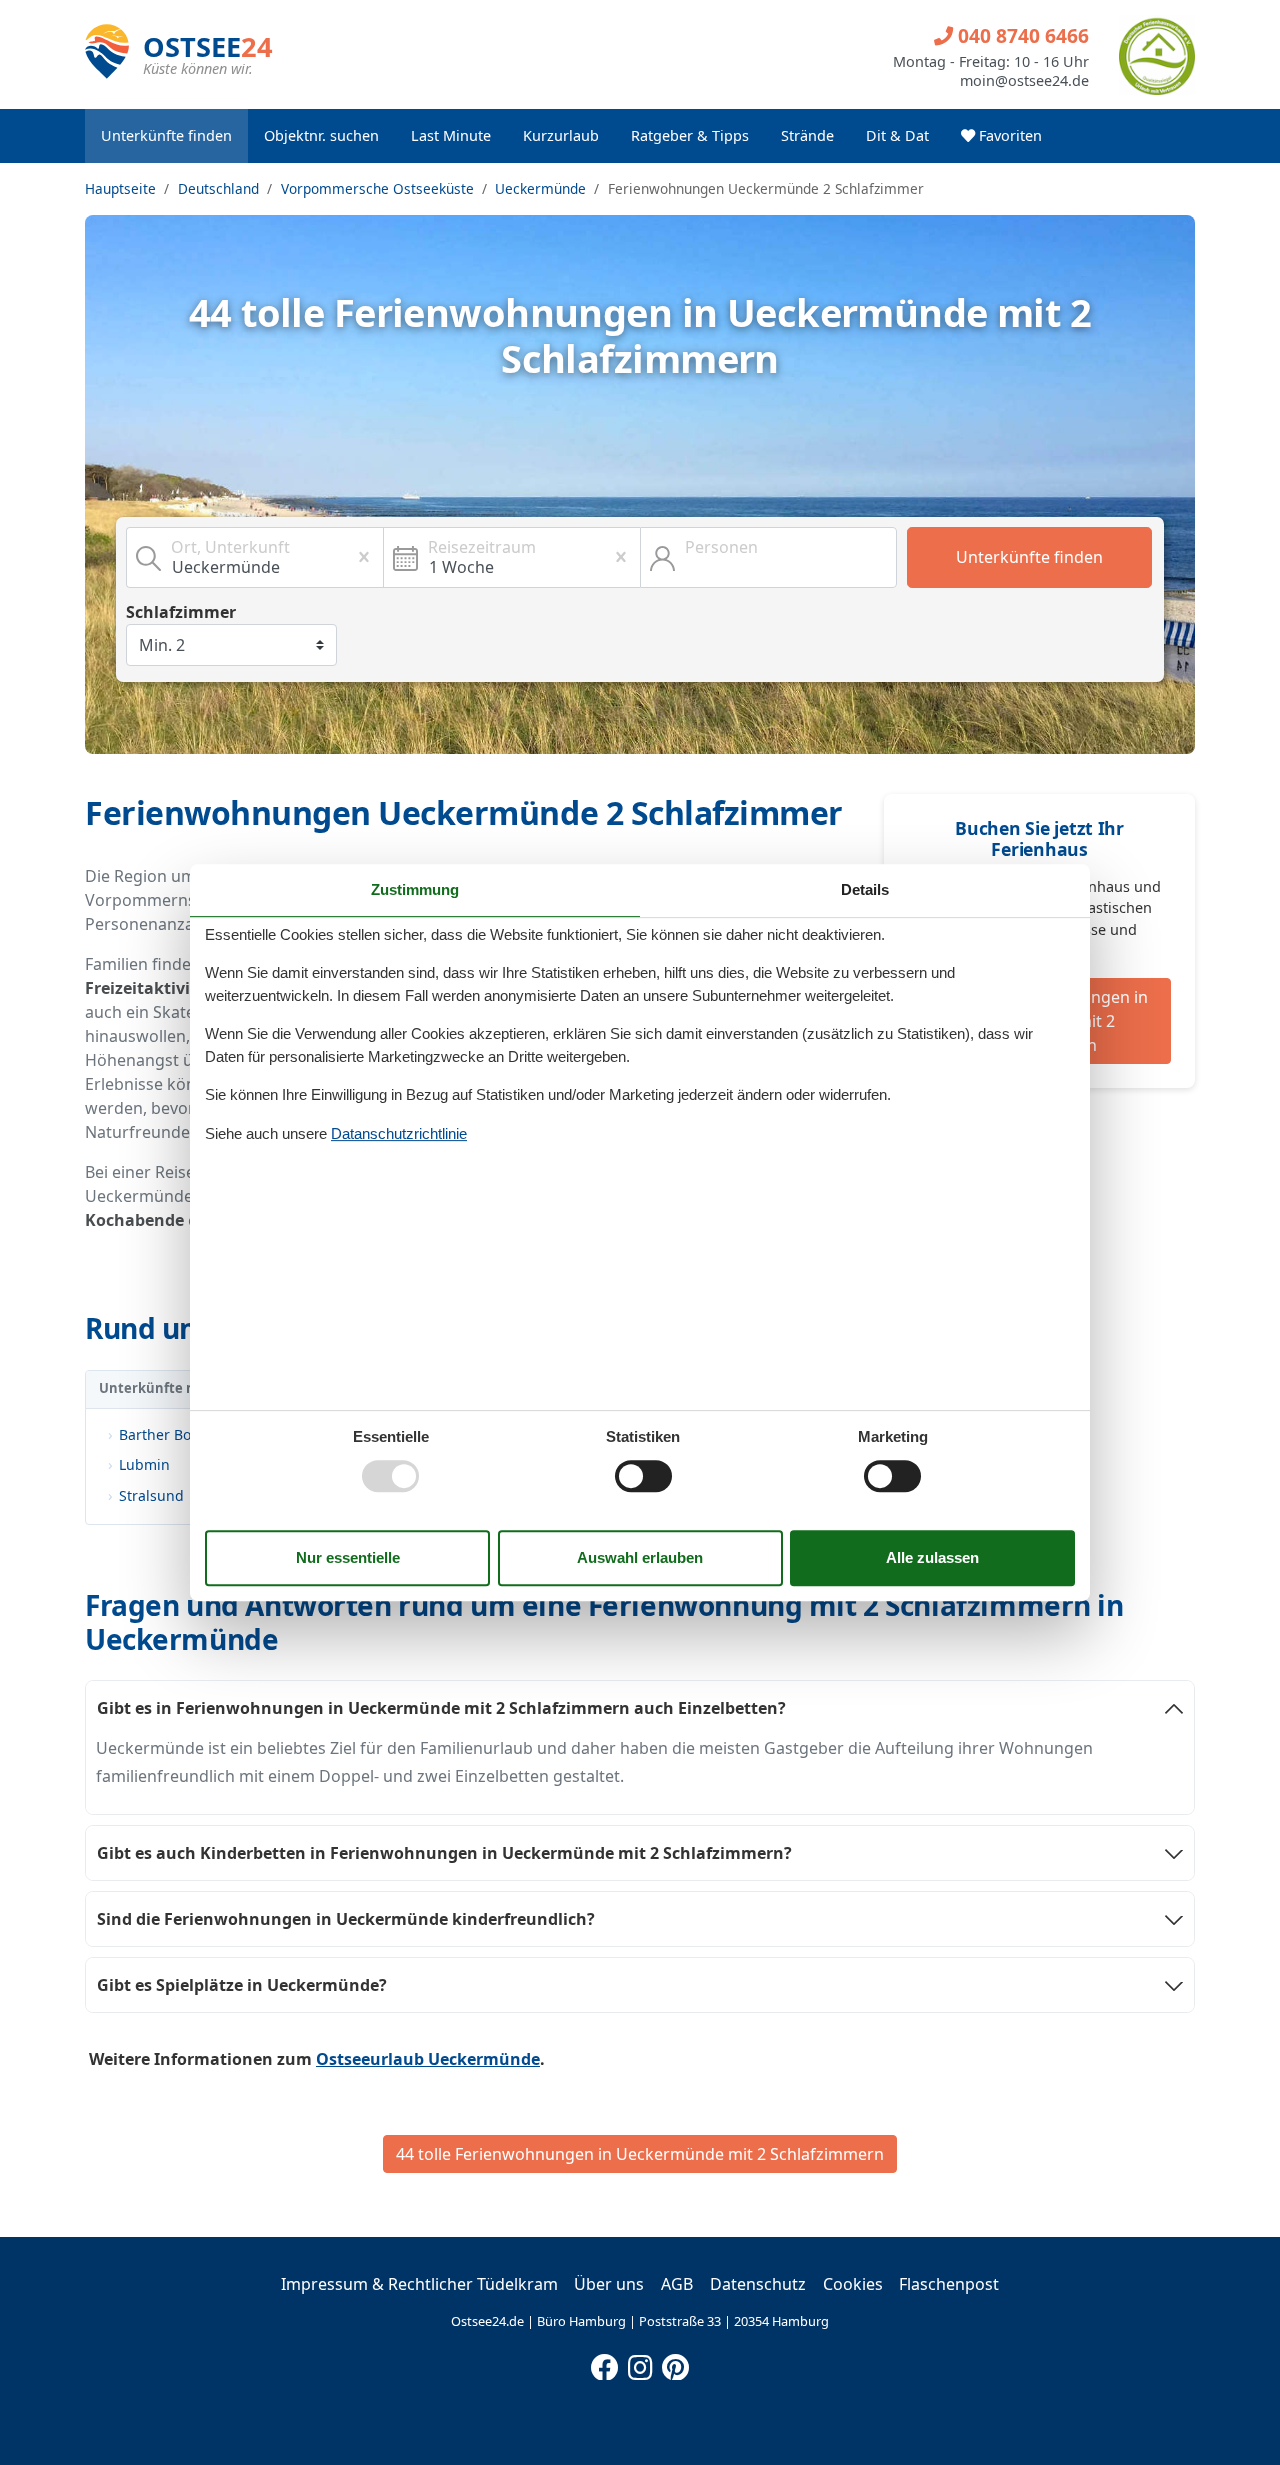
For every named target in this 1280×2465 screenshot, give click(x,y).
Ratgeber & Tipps (690, 135)
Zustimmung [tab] (415, 889)
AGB (677, 2284)
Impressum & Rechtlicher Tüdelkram (419, 2284)
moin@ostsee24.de (1024, 81)
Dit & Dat (897, 135)
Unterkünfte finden (166, 135)
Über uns (609, 2284)
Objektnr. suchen (321, 135)
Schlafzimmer (181, 612)
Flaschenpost (949, 2284)
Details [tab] (865, 889)
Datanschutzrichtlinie (399, 1133)
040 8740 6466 (1021, 35)
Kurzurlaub (561, 135)
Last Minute (451, 135)
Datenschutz (758, 2284)
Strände (807, 135)
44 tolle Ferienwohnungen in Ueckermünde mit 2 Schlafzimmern (640, 2154)
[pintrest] (675, 2363)
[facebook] (605, 2363)
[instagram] (640, 2363)
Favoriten (1008, 135)
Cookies (853, 2284)
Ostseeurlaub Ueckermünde (428, 2059)
